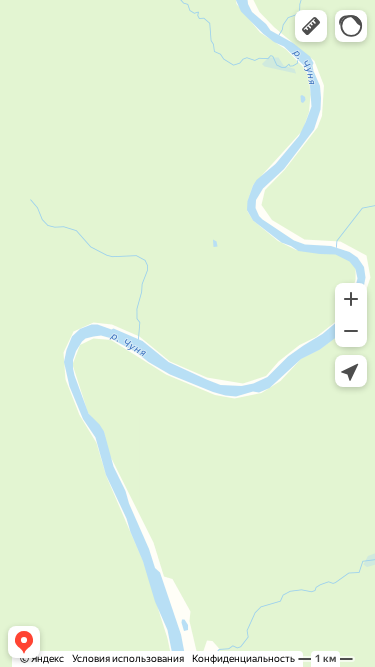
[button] (311, 26)
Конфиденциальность (243, 658)
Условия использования (128, 658)
